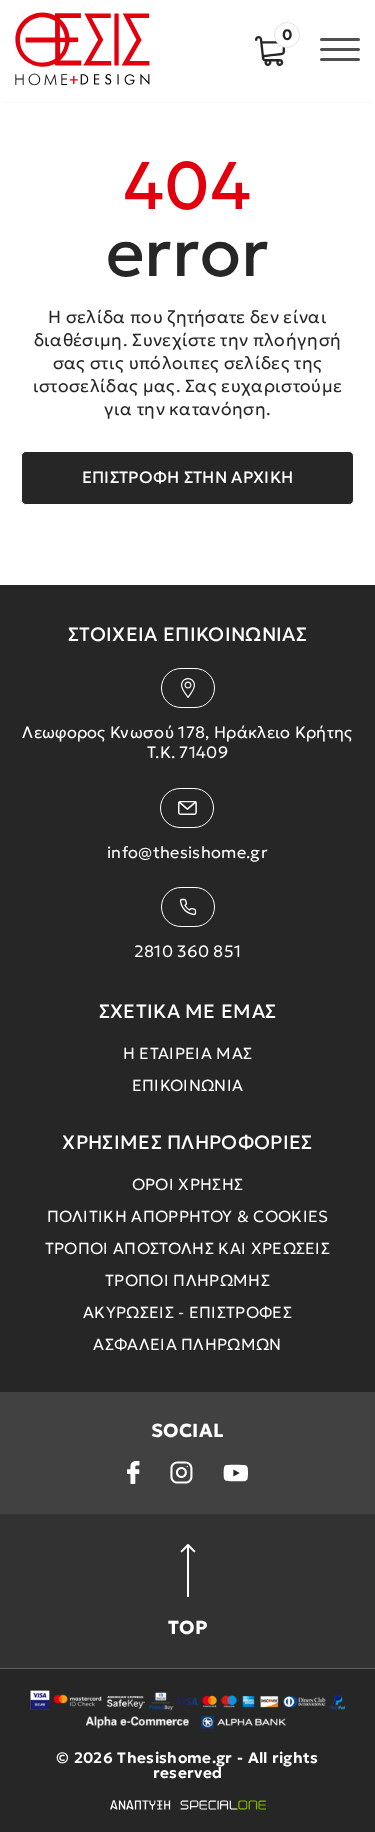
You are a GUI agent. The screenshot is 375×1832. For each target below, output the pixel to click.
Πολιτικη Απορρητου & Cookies (188, 1216)
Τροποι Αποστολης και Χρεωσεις (187, 1248)
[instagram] (181, 1472)
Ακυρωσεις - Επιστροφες (187, 1312)
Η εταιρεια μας (187, 1053)
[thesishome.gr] (82, 51)
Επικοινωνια (188, 1085)
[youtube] (236, 1473)
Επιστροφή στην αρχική (188, 477)
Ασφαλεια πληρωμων (187, 1344)
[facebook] (133, 1472)
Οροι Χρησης (188, 1184)
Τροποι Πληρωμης (187, 1280)
